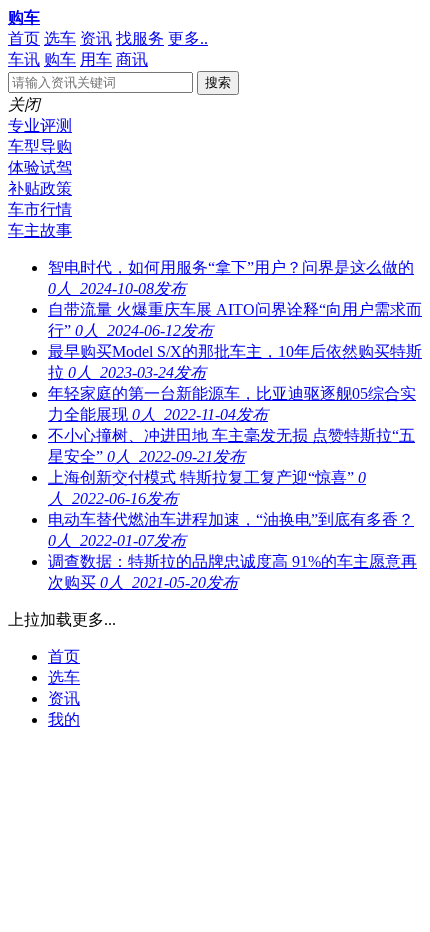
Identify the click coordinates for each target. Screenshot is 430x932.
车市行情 (40, 209)
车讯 (24, 59)
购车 (24, 17)
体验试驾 (40, 167)
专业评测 (40, 125)
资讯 (96, 38)
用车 (96, 59)
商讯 (132, 59)
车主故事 (40, 230)
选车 (60, 38)
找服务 (140, 38)
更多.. (188, 38)
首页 (24, 38)
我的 (64, 719)
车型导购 (40, 146)
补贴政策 (40, 188)
